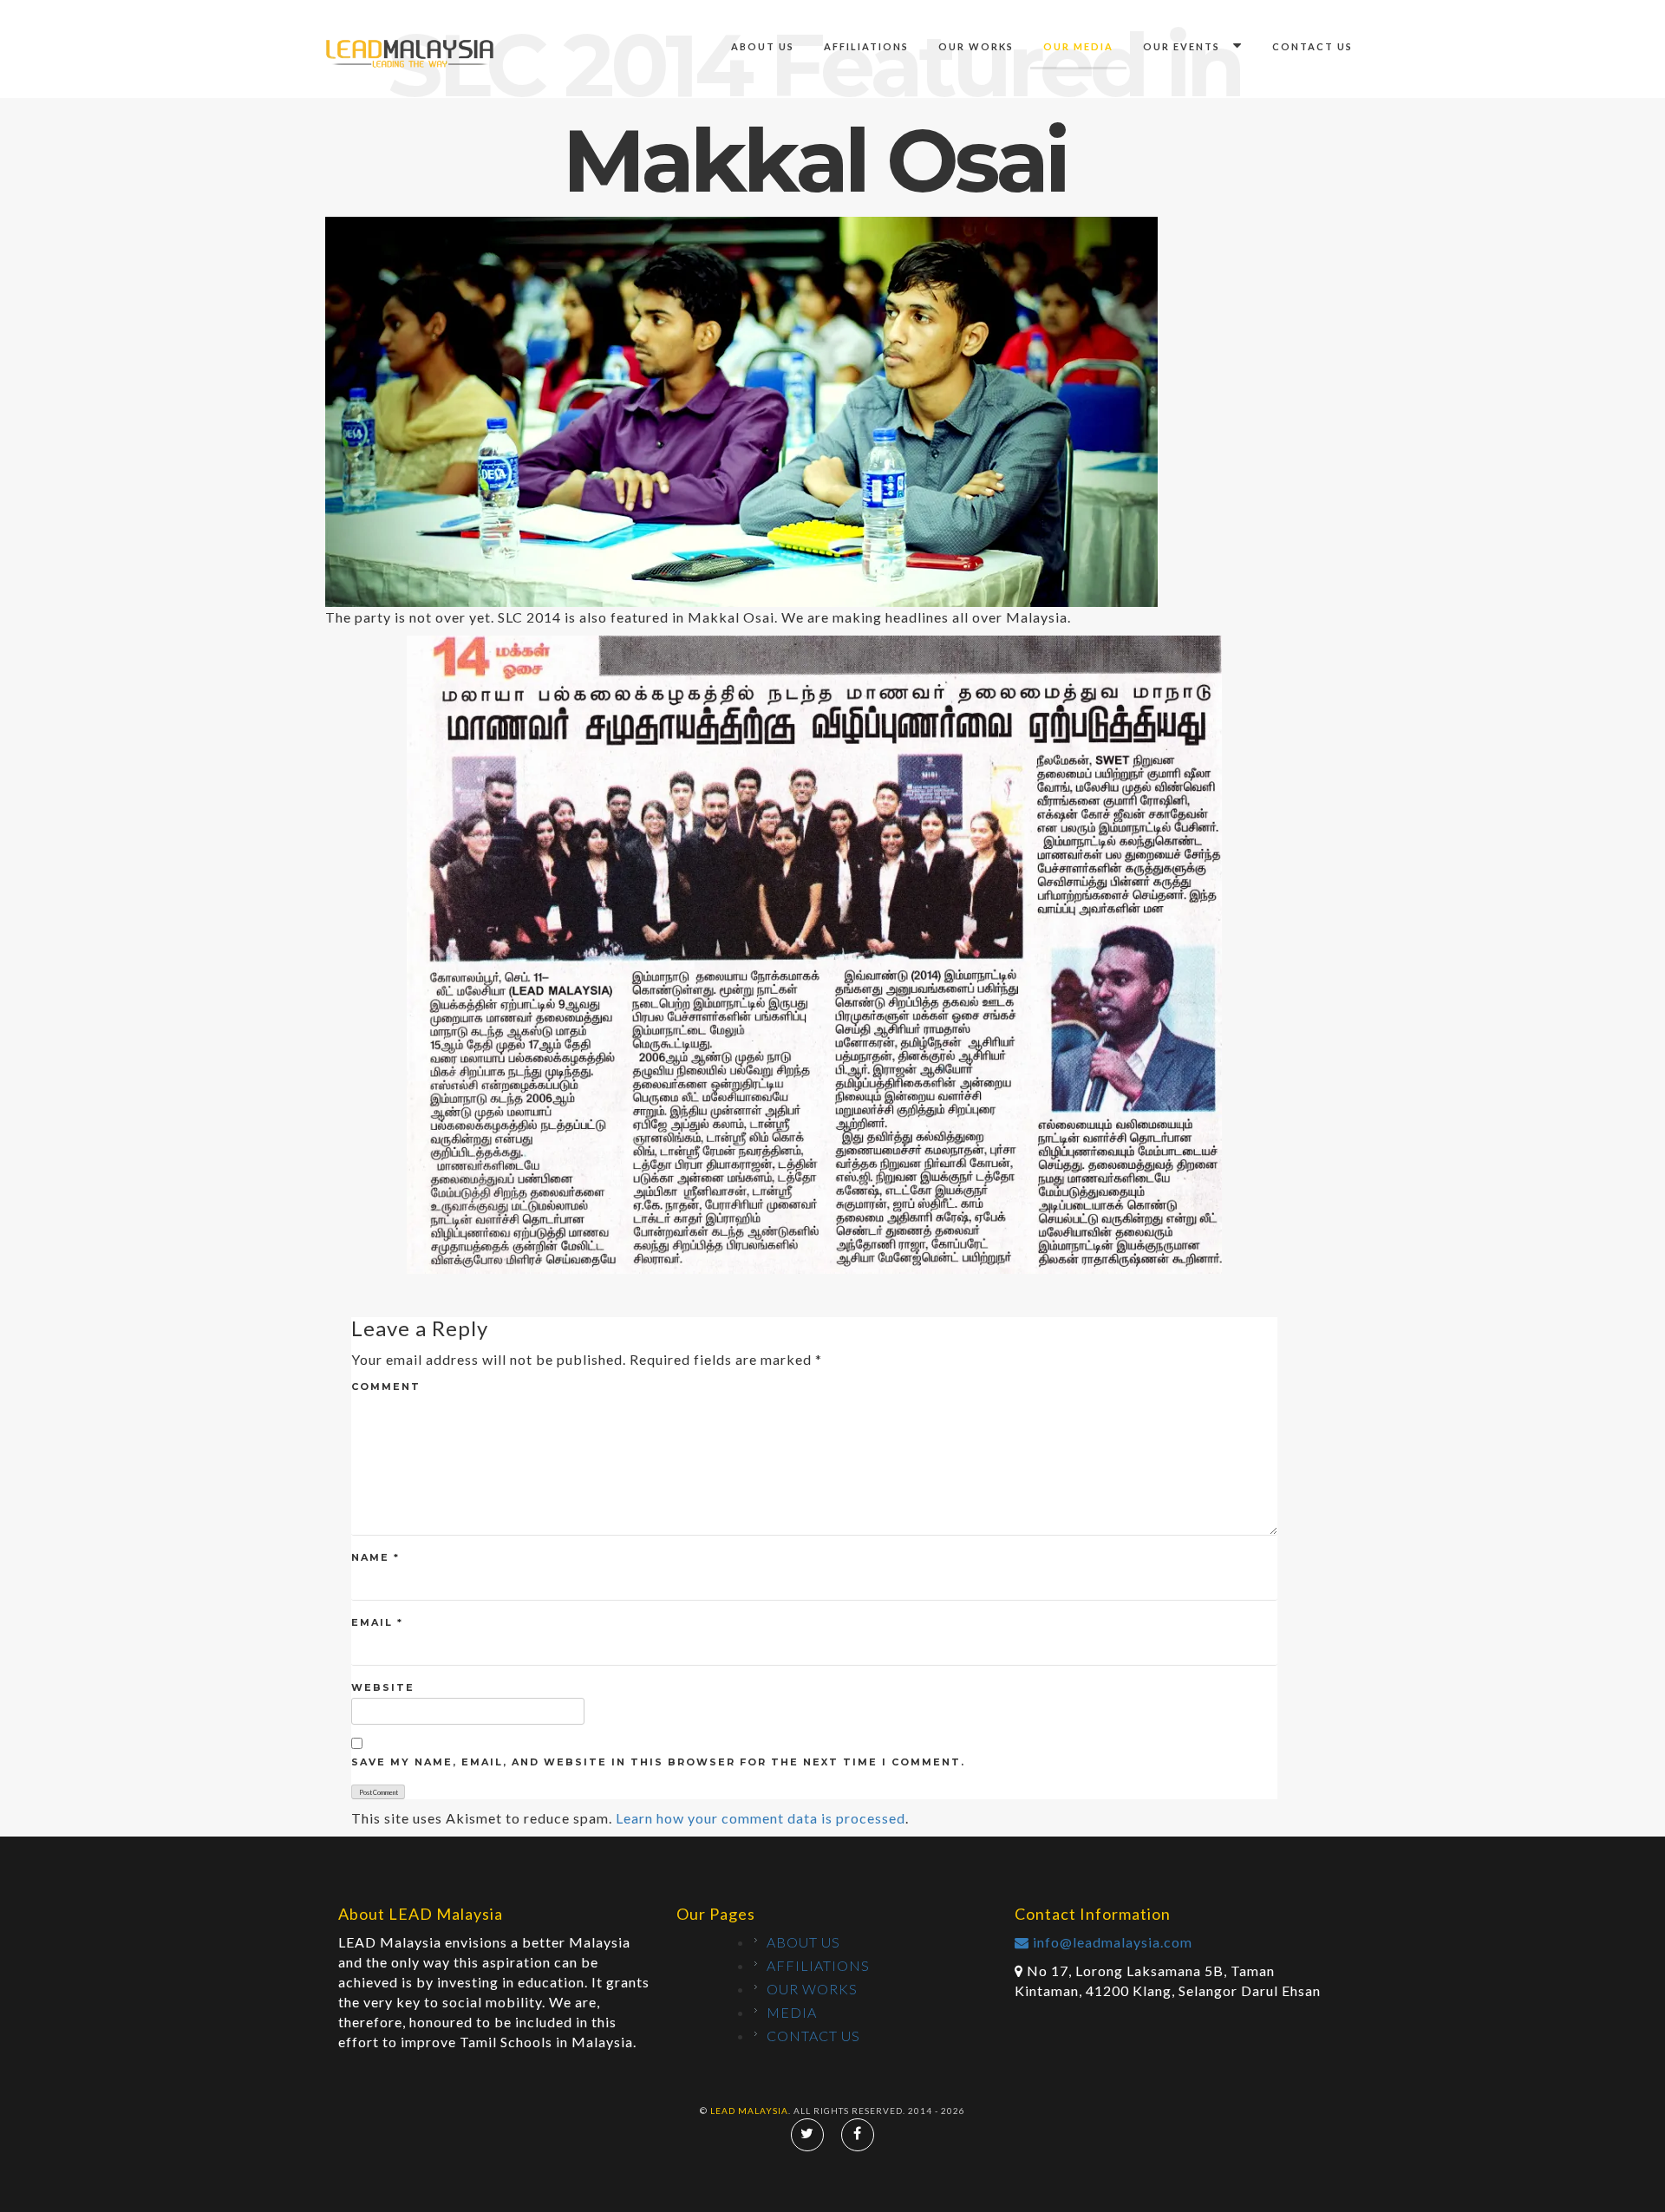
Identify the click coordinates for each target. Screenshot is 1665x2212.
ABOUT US (763, 46)
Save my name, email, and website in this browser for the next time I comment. (658, 1762)
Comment (386, 1387)
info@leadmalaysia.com (1111, 1942)
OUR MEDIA (1078, 46)
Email (377, 1622)
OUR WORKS (976, 46)
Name (375, 1557)
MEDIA (792, 2012)
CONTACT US (1312, 46)
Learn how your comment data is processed (761, 1818)
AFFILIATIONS (866, 46)
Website (383, 1687)
